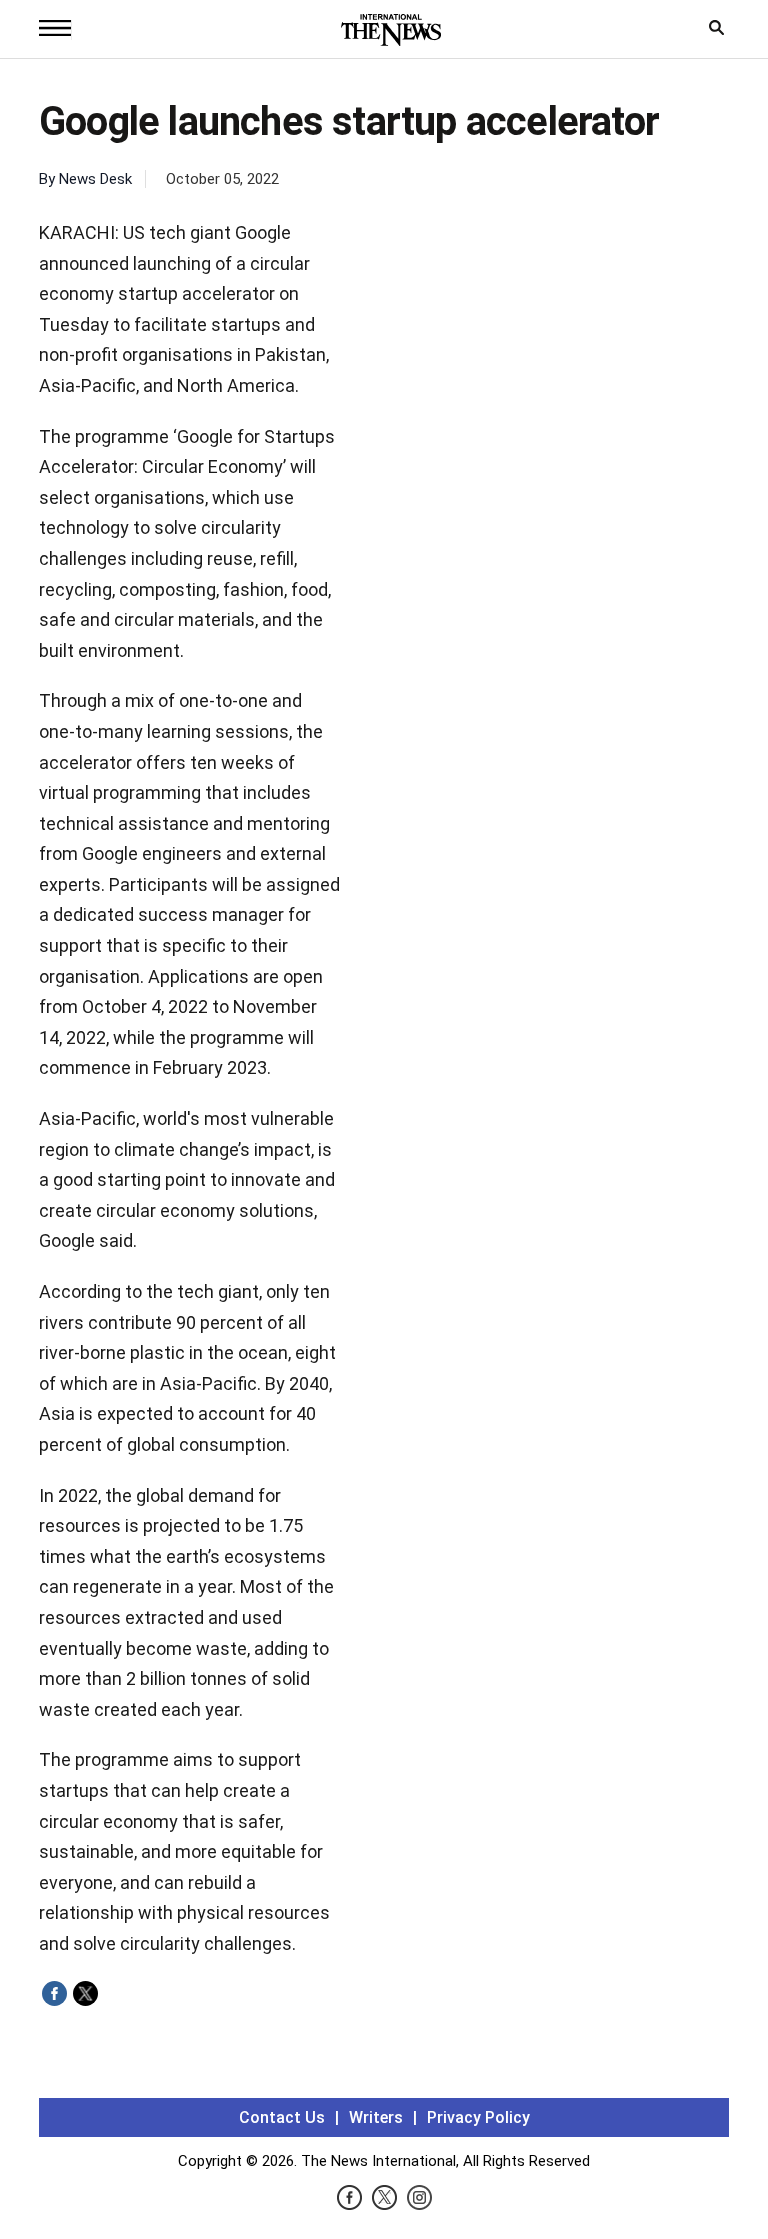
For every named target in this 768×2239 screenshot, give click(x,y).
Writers (376, 2117)
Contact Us (282, 2117)
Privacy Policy (478, 2117)
